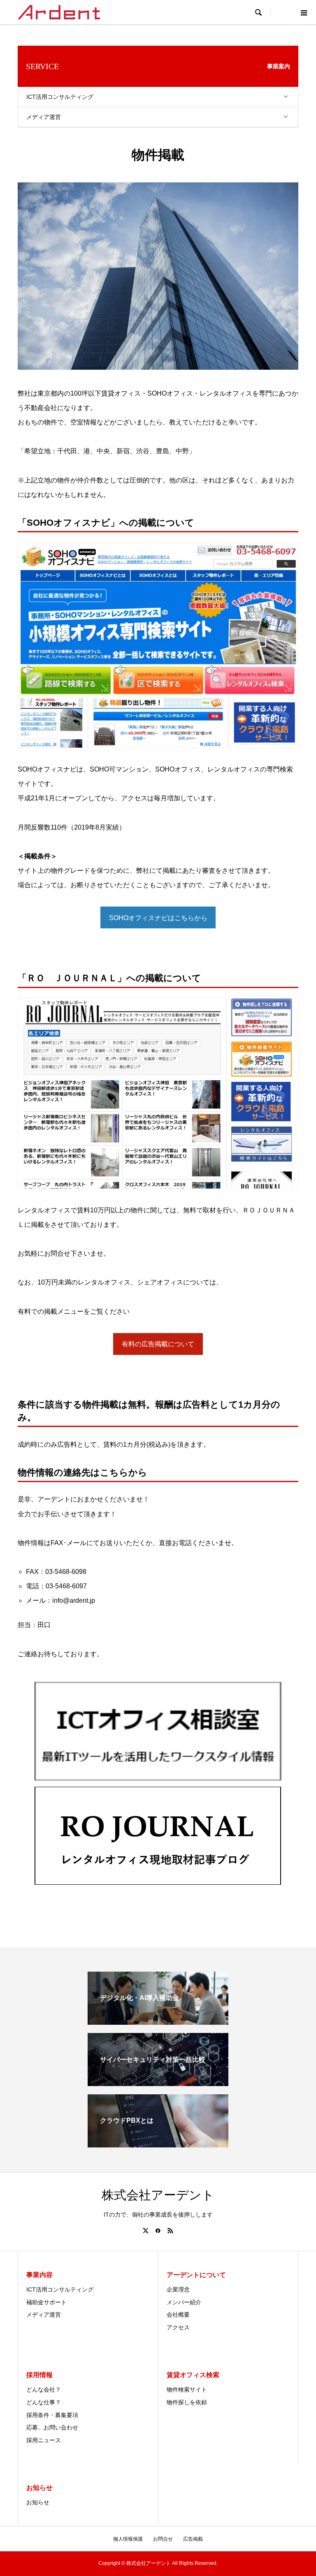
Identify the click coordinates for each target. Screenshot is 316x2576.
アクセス (178, 2327)
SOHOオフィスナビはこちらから (158, 918)
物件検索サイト (187, 2390)
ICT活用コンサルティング (60, 97)
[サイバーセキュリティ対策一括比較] (158, 2083)
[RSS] (170, 2231)
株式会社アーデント (158, 2195)
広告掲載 (193, 2539)
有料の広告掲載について (158, 1344)
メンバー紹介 (184, 2302)
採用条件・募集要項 (52, 2415)
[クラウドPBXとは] (158, 2144)
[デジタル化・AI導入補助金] (158, 2021)
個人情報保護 (128, 2539)
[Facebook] (158, 2231)
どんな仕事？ (44, 2402)
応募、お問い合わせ (52, 2427)
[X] (146, 2231)
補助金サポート (46, 2302)
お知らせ (38, 2502)
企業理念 (178, 2289)
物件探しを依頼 (187, 2402)
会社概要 (178, 2315)
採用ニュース (44, 2440)
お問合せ (163, 2539)
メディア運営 (44, 117)
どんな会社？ (44, 2390)
